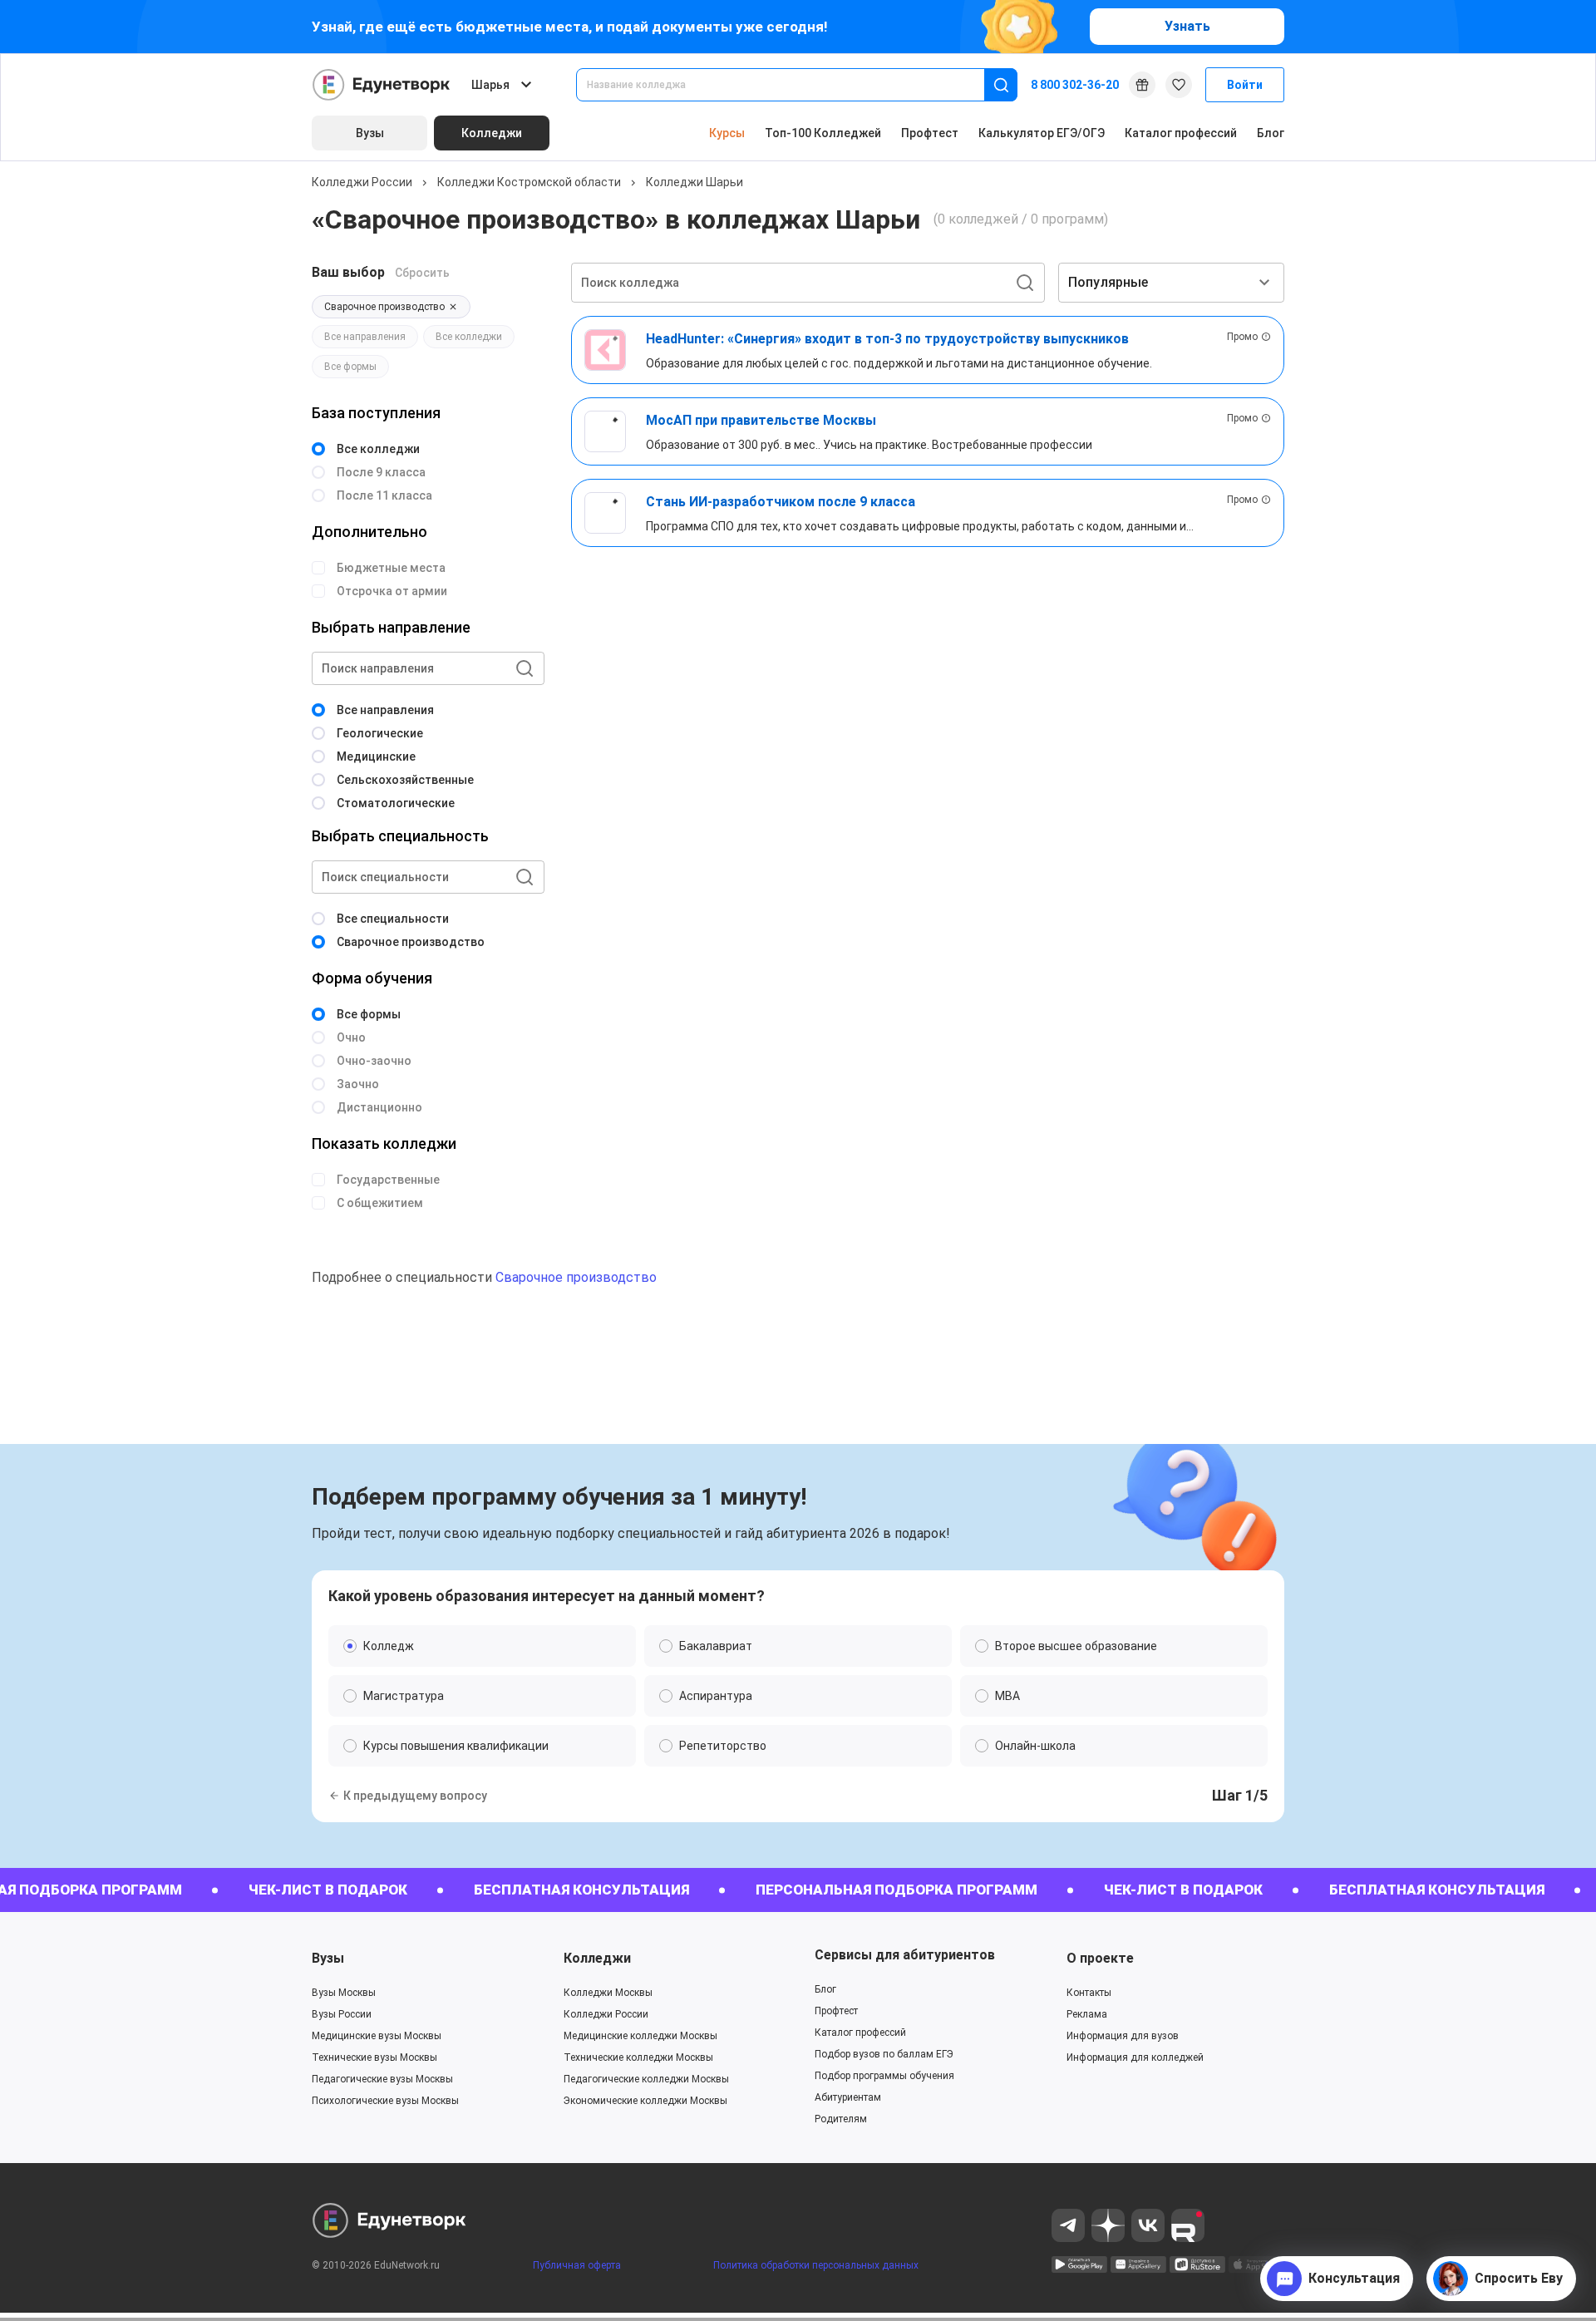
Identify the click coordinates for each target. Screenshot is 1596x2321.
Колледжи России (362, 182)
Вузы (328, 1958)
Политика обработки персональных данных (816, 2265)
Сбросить (422, 273)
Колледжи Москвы (608, 1993)
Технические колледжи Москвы (638, 2057)
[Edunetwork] (382, 85)
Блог (1271, 133)
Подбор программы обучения (884, 2076)
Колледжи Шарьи (695, 182)
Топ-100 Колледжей (823, 133)
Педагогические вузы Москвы (382, 2079)
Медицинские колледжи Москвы (640, 2036)
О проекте (1100, 1958)
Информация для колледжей (1135, 2057)
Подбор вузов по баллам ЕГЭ (884, 2054)
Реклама (1087, 2014)
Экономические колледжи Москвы (645, 2101)
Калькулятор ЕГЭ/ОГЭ (1042, 133)
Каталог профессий (1181, 133)
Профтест (930, 133)
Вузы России (342, 2014)
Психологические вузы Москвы (385, 2101)
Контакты (1089, 1993)
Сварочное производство (576, 1277)
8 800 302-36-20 (1075, 85)
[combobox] (792, 85)
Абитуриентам (848, 2097)
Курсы (727, 133)
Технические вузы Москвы (374, 2057)
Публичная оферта (577, 2265)
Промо (1242, 337)
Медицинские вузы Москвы (377, 2036)
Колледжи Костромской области (529, 182)
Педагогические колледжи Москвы (646, 2079)
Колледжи (597, 1958)
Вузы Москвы (344, 1993)
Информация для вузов (1123, 2036)
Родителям (841, 2119)
